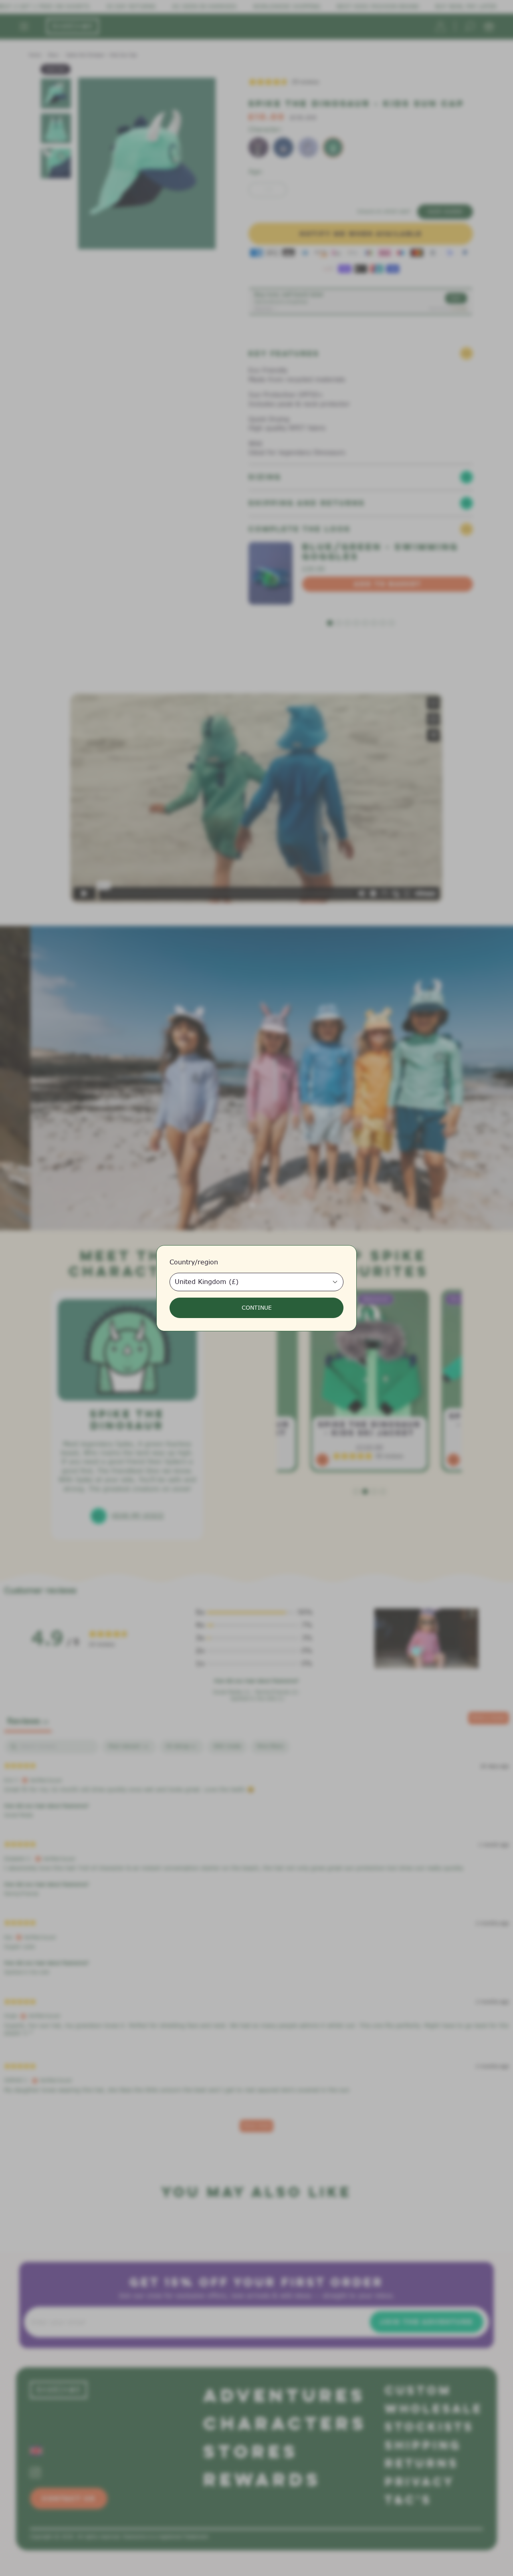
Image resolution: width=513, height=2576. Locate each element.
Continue (257, 1308)
